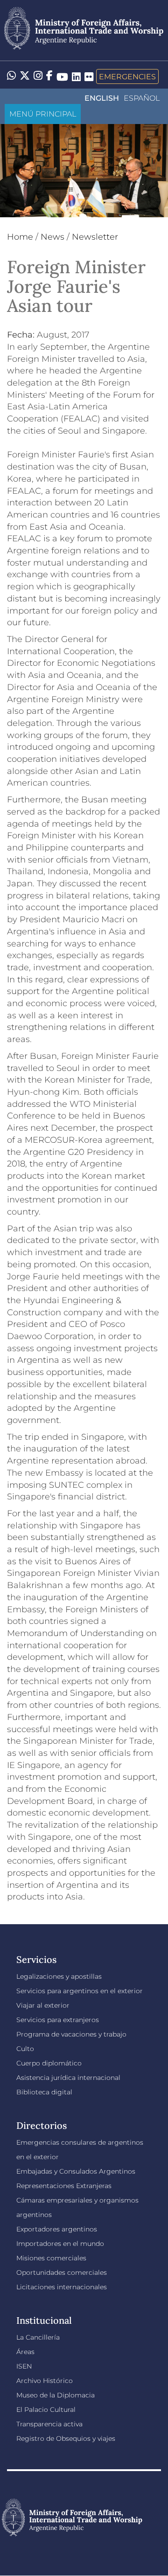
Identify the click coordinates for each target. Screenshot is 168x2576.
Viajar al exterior (43, 2005)
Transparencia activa (49, 2424)
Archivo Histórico (45, 2381)
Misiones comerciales (51, 2258)
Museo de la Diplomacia (56, 2395)
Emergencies (127, 76)
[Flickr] (89, 76)
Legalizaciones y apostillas (59, 1976)
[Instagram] (38, 76)
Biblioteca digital (44, 2092)
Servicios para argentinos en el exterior (80, 1991)
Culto (25, 2049)
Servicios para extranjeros (58, 2020)
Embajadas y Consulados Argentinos (76, 2171)
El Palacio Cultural (46, 2410)
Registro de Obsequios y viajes (66, 2438)
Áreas (25, 2352)
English (102, 98)
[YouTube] (62, 76)
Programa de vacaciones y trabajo (71, 2034)
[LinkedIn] (76, 76)
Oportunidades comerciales (62, 2272)
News (52, 237)
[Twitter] (25, 76)
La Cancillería (38, 2337)
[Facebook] (49, 76)
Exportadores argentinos (57, 2229)
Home (20, 237)
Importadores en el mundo (60, 2244)
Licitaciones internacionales (62, 2287)
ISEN (24, 2366)
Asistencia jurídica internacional (68, 2078)
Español (142, 98)
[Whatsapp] (11, 76)
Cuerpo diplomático (49, 2063)
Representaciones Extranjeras (64, 2186)
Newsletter (95, 237)
